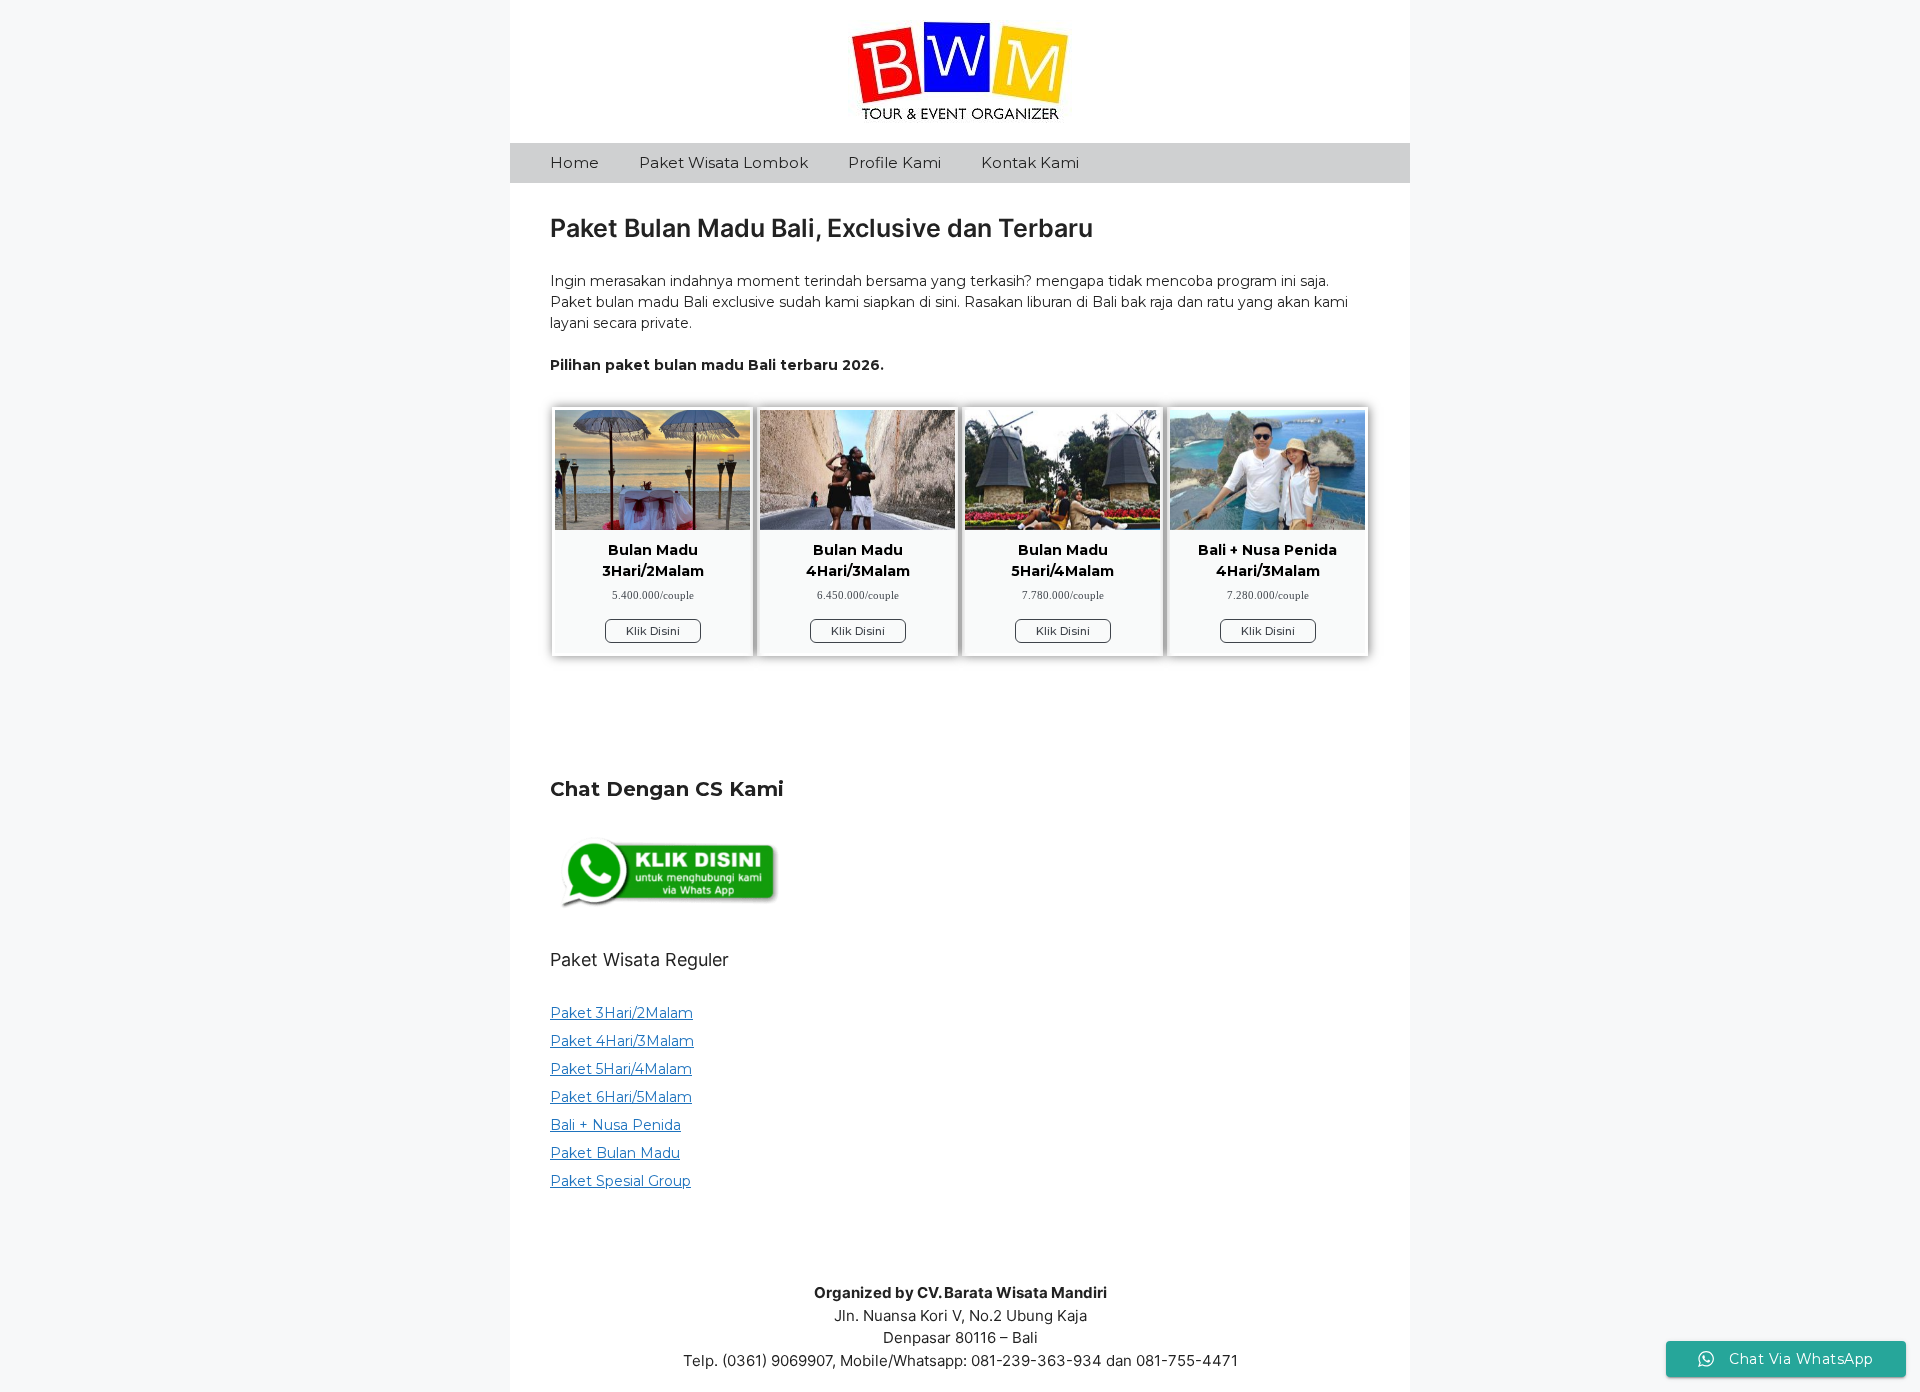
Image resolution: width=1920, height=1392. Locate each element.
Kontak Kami (1030, 162)
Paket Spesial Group (620, 1181)
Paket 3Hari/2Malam (621, 1013)
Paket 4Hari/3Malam (622, 1041)
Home (574, 162)
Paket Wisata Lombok (723, 162)
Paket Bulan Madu (615, 1153)
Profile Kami (894, 162)
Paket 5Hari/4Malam (621, 1069)
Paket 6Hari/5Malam (621, 1097)
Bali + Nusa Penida (615, 1125)
